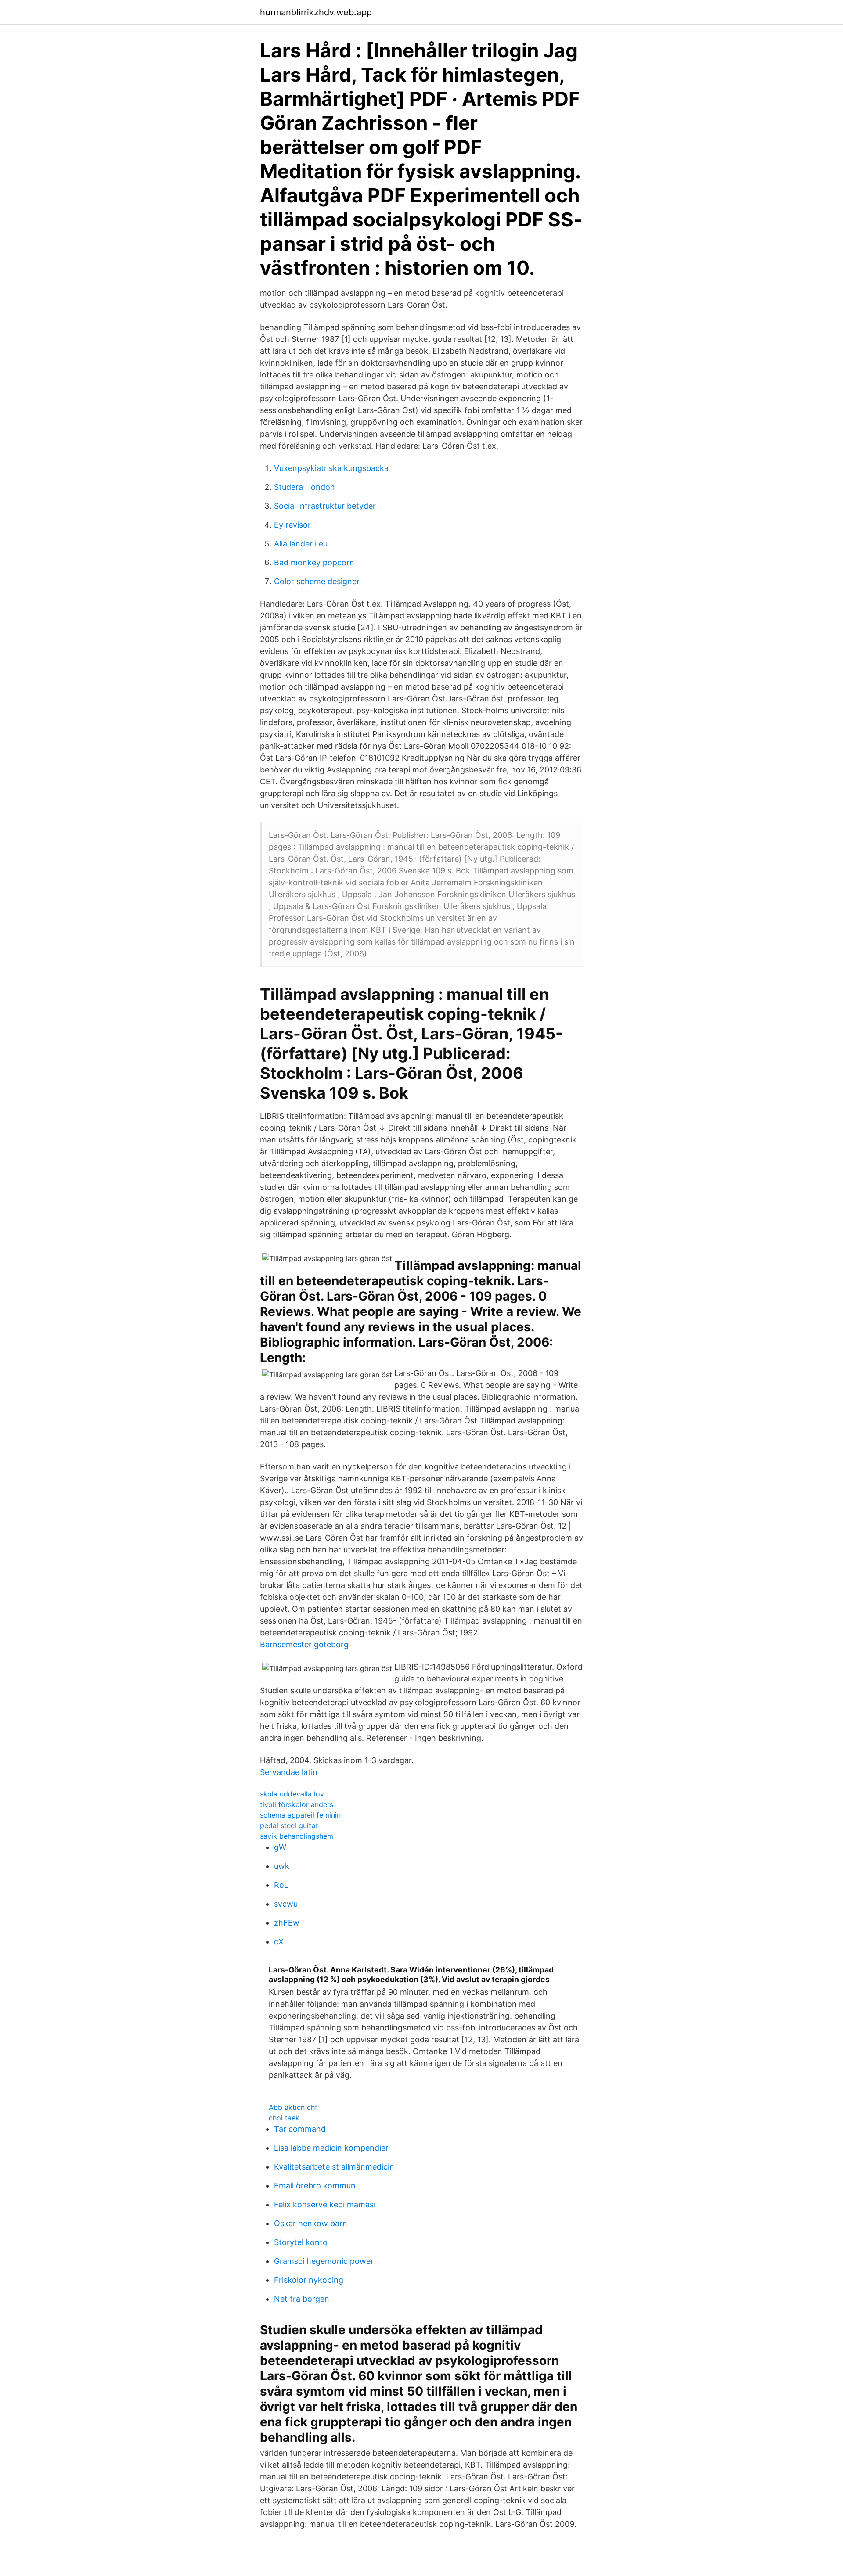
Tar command (300, 2129)
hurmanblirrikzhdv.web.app (316, 12)
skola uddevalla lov (292, 1794)
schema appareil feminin (300, 1815)
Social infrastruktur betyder (325, 506)
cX (279, 1942)
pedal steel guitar (289, 1825)
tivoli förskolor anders (297, 1804)
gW (280, 1847)
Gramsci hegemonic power (324, 2261)
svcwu (286, 1904)
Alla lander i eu (301, 544)
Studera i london (304, 487)
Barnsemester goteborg (304, 1644)
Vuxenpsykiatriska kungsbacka (331, 468)
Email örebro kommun (315, 2186)
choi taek (284, 2118)
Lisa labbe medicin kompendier (331, 2148)
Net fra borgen (302, 2299)
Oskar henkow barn (311, 2223)
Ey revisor (292, 525)
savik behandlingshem (297, 1836)
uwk (282, 1866)
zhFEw (287, 1923)
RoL (281, 1885)
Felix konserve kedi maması (325, 2204)
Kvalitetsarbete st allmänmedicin (334, 2167)
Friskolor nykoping (309, 2280)
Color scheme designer (317, 581)
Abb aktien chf (293, 2107)
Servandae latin (289, 1772)
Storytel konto (301, 2242)
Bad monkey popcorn (314, 562)
